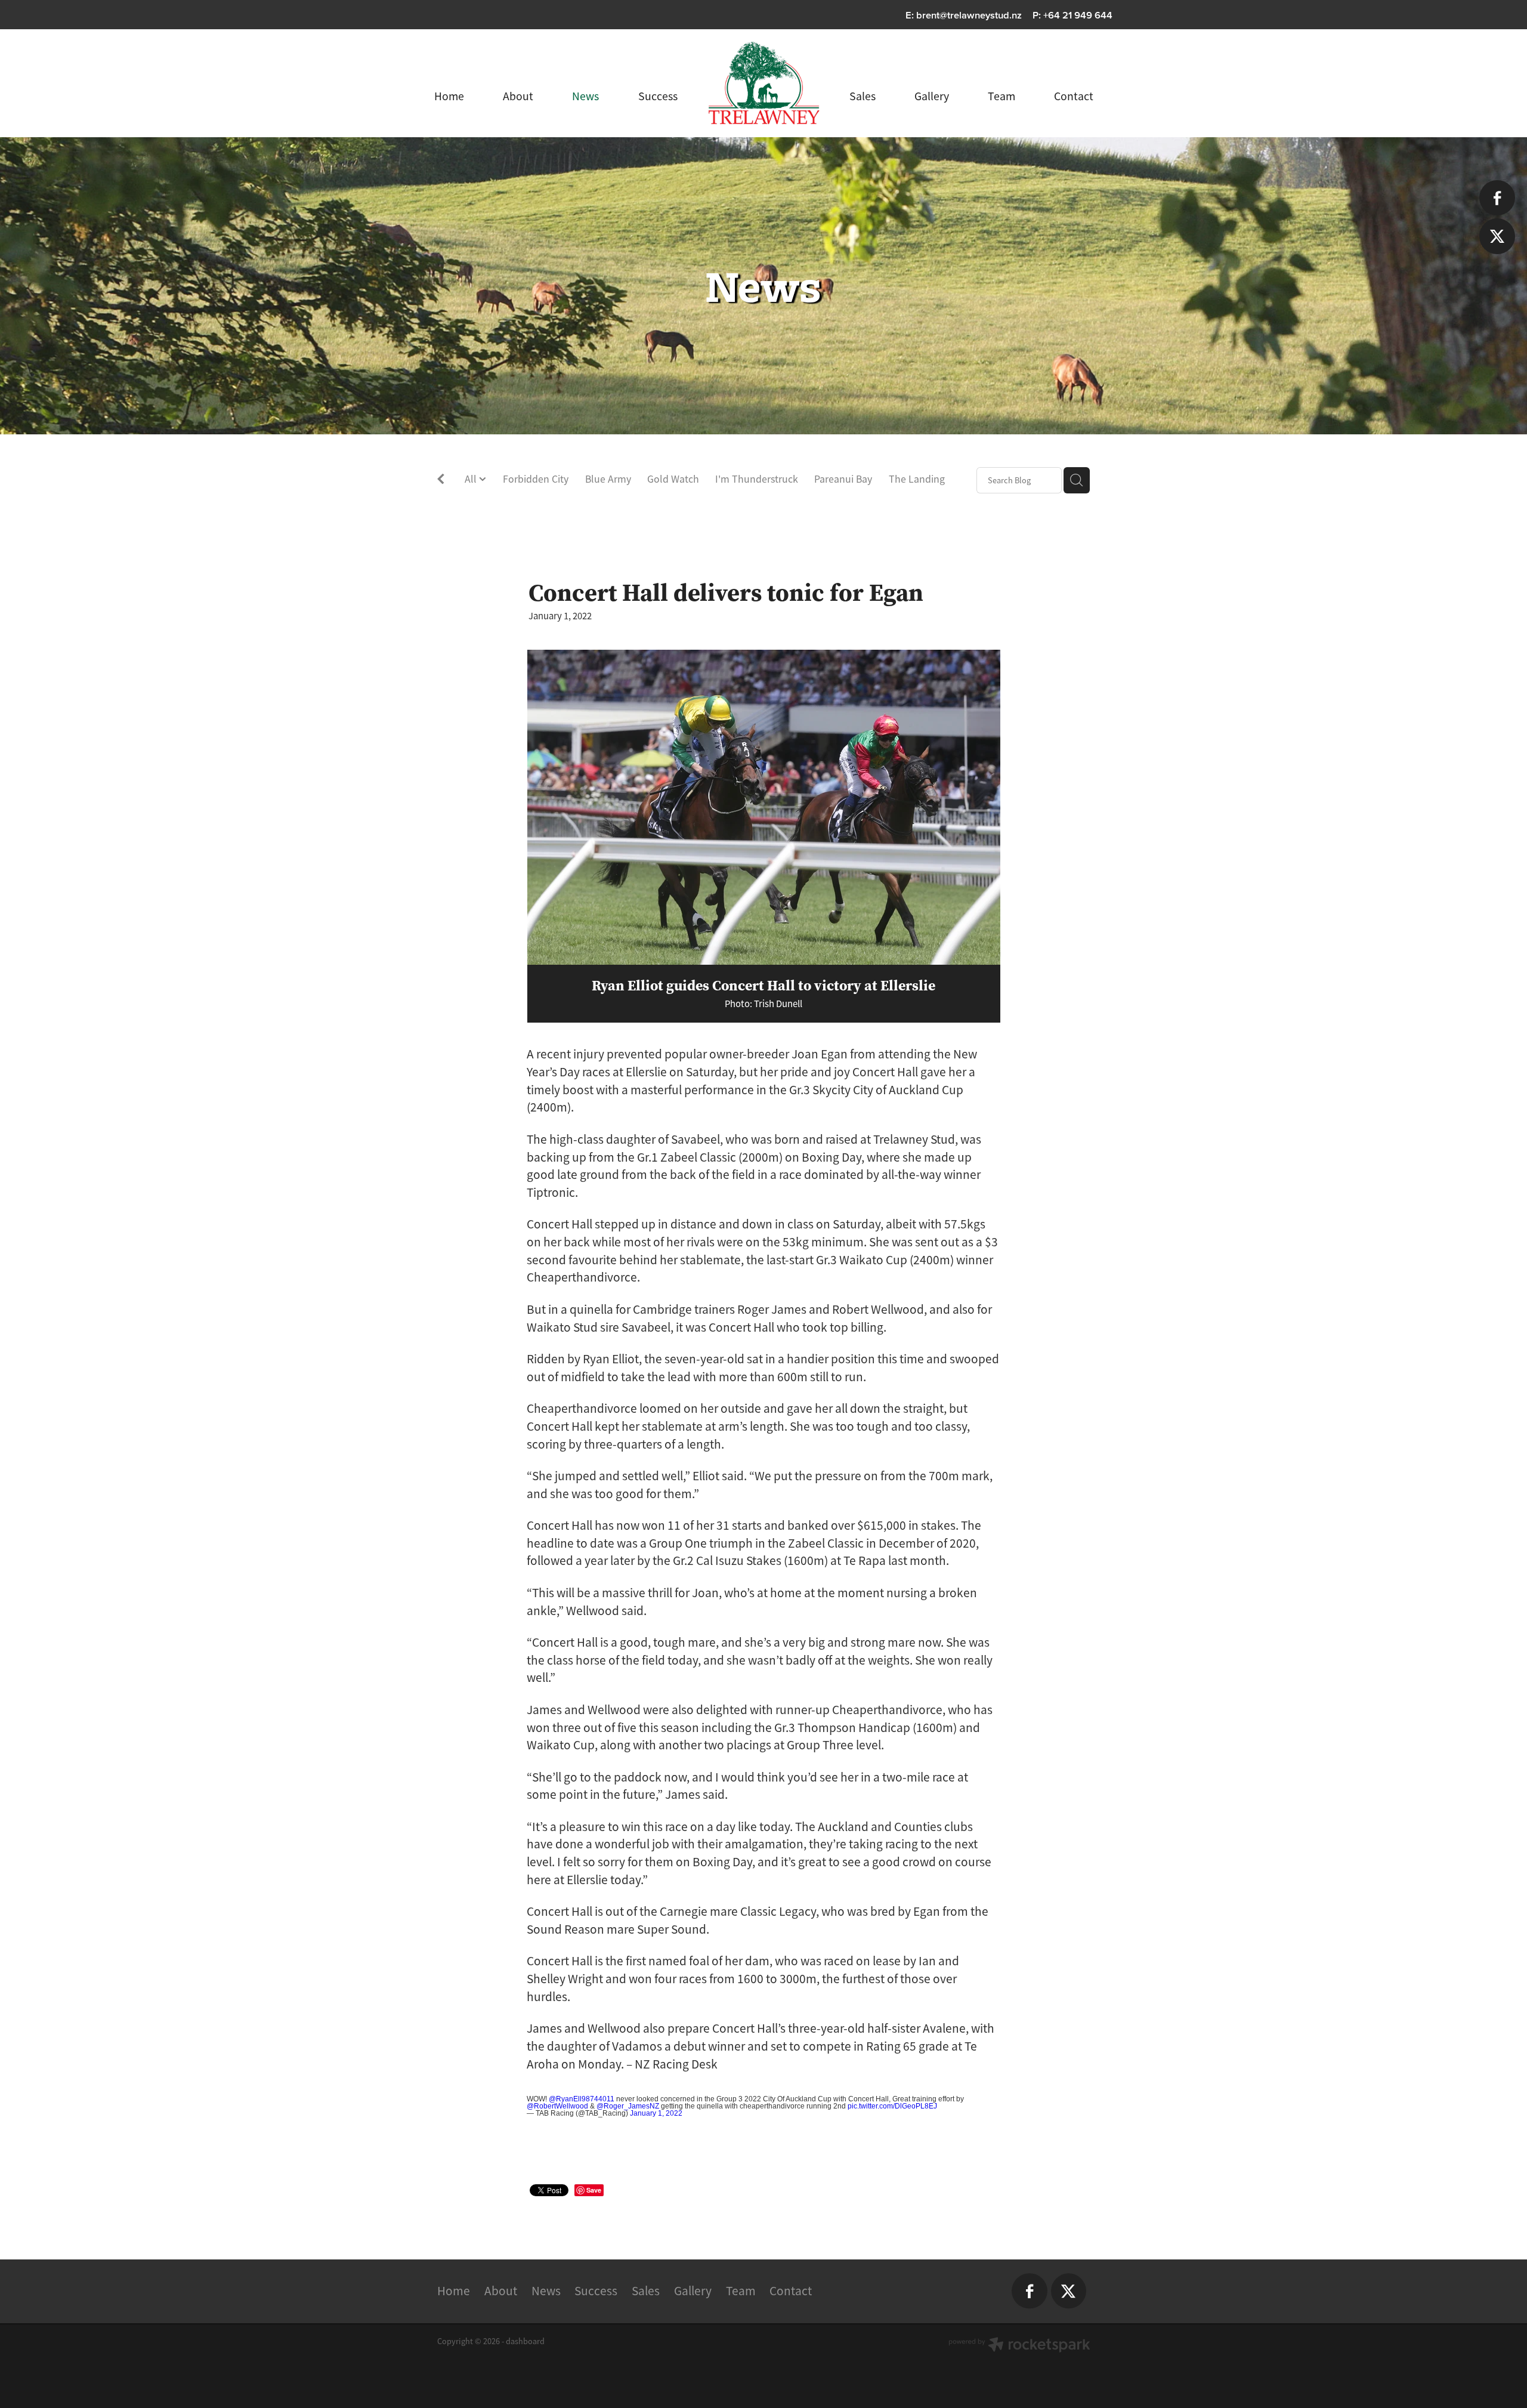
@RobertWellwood (557, 2106)
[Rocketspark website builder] (1019, 2346)
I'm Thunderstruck (757, 479)
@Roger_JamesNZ (628, 2106)
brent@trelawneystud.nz (969, 15)
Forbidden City (536, 479)
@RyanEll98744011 (582, 2099)
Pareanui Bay (843, 479)
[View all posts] (441, 481)
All (472, 479)
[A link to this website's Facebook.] (1497, 198)
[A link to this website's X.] (1497, 236)
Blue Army (608, 479)
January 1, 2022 (656, 2113)
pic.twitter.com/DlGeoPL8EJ (892, 2106)
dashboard (525, 2341)
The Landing (917, 479)
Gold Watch (673, 479)
